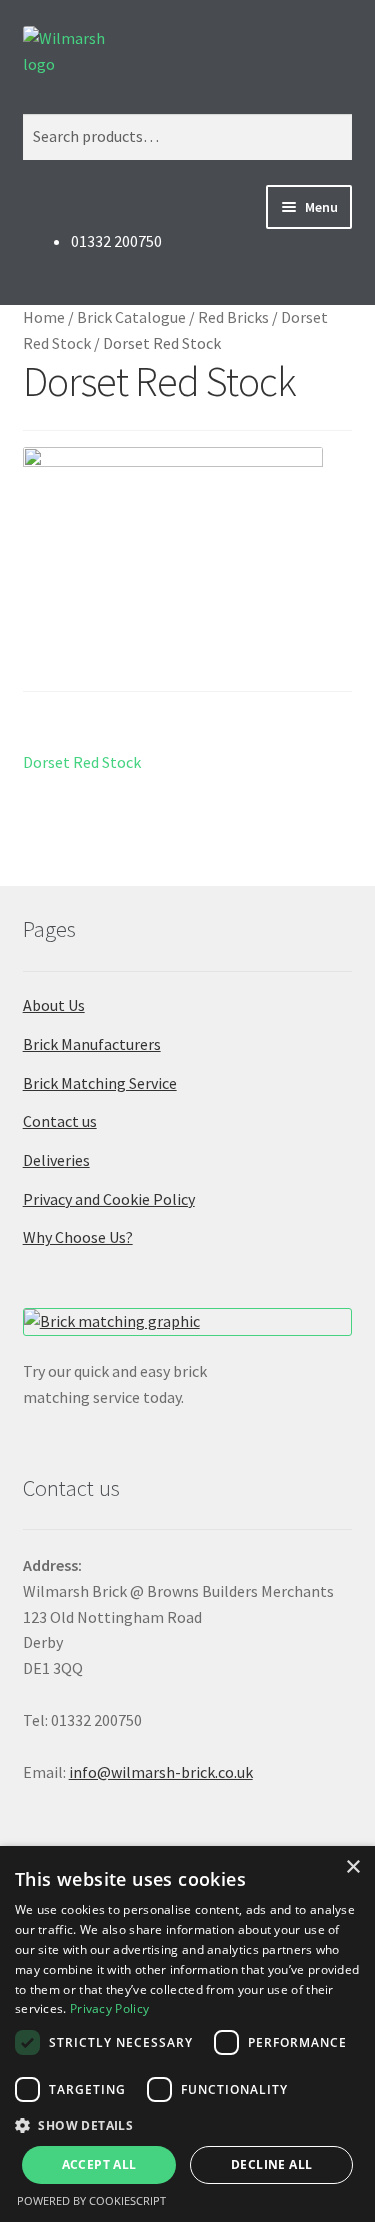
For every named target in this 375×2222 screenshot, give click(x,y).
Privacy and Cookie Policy (109, 1199)
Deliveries (56, 1160)
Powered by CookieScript (91, 2200)
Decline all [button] (271, 2164)
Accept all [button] (99, 2164)
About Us (54, 1005)
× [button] (352, 1867)
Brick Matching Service (100, 1083)
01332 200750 (116, 241)
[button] (187, 2125)
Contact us (60, 1121)
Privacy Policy (109, 2008)
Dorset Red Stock (82, 763)
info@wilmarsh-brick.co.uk (161, 1772)
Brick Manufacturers (92, 1044)
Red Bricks (233, 317)
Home (44, 317)
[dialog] (187, 2034)
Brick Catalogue (131, 317)
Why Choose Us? (78, 1237)
